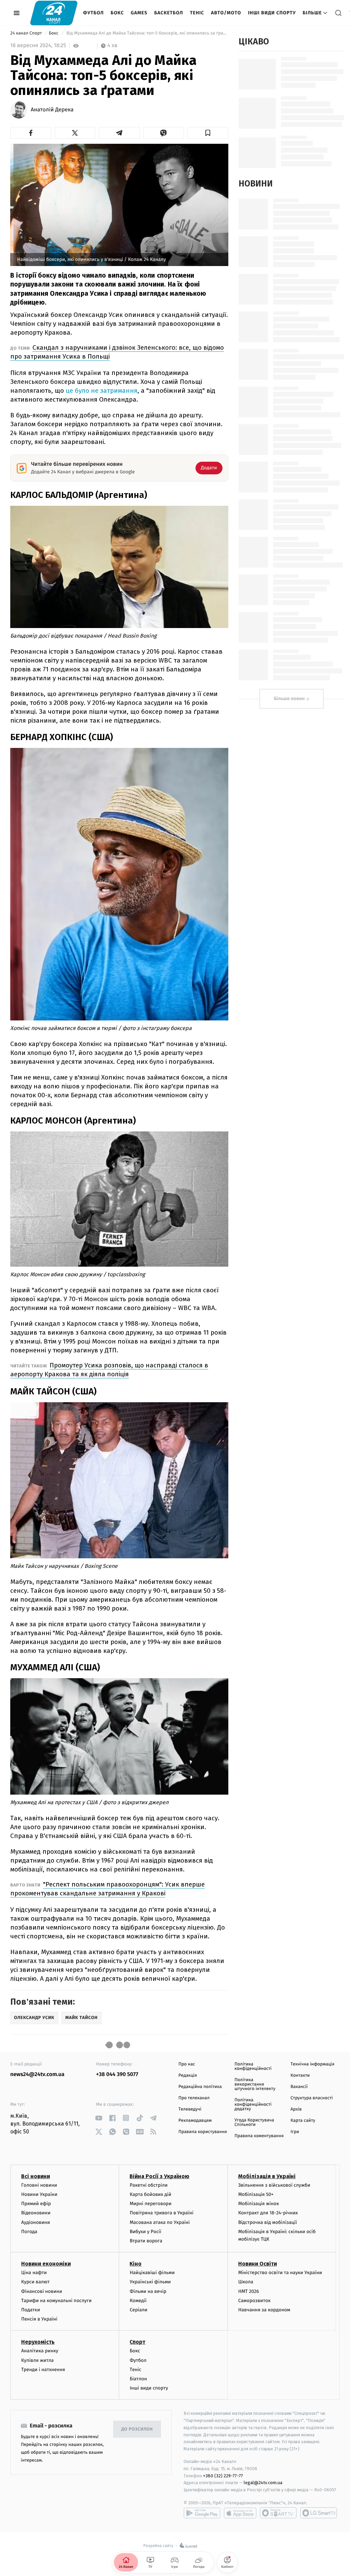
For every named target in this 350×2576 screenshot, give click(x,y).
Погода (29, 2232)
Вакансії (299, 2087)
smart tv (278, 2513)
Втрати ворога (146, 2241)
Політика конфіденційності (253, 2066)
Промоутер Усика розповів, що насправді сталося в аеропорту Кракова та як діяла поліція (109, 1370)
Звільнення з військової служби (274, 2185)
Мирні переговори (150, 2204)
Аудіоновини (36, 2222)
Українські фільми (150, 2282)
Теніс (197, 13)
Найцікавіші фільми (152, 2273)
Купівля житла (37, 2360)
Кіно (136, 2264)
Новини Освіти (258, 2264)
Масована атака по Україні (160, 2222)
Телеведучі (190, 2109)
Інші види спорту (272, 13)
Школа (246, 2282)
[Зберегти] (208, 133)
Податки (31, 2310)
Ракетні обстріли (149, 2185)
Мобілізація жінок (259, 2204)
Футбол (93, 13)
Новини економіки (46, 2264)
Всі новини (36, 2176)
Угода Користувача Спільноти (254, 2122)
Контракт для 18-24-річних (268, 2213)
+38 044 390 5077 (117, 2074)
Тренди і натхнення (43, 2370)
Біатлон (138, 2379)
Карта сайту (303, 2121)
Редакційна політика (200, 2087)
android (202, 2513)
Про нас (187, 2064)
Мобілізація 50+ (256, 2194)
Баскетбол (169, 13)
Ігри (295, 2132)
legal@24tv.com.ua (263, 2483)
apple (240, 2513)
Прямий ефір (36, 2204)
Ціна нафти (34, 2273)
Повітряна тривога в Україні (161, 2213)
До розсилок (137, 2429)
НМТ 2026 (249, 2291)
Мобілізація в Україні (267, 2176)
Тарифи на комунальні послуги (56, 2301)
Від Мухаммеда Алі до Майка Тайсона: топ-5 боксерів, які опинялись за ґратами (147, 33)
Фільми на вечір (148, 2291)
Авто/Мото (226, 13)
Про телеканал (194, 2098)
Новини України (39, 2194)
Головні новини (39, 2185)
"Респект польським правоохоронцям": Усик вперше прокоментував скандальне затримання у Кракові (107, 1889)
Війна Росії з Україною (159, 2176)
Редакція (188, 2076)
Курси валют (35, 2282)
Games (139, 13)
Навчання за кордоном (264, 2310)
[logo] (54, 13)
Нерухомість (38, 2342)
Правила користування (203, 2132)
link (99, 2118)
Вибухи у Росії (145, 2232)
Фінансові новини (42, 2291)
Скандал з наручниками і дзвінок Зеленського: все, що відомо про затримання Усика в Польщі (117, 352)
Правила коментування (259, 2136)
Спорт (137, 2342)
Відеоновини (36, 2213)
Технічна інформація (312, 2064)
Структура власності (312, 2098)
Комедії (138, 2301)
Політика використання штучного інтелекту (255, 2084)
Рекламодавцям (195, 2121)
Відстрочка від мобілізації (268, 2222)
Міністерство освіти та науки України (280, 2273)
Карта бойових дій (150, 2194)
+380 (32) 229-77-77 (223, 2476)
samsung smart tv (319, 2513)
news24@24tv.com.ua (37, 2074)
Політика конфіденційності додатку (253, 2105)
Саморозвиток (254, 2301)
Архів (296, 2109)
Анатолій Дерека (52, 110)
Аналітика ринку (40, 2351)
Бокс (117, 13)
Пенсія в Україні (39, 2319)
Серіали (138, 2310)
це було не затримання (102, 391)
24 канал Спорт (27, 33)
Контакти (300, 2076)
